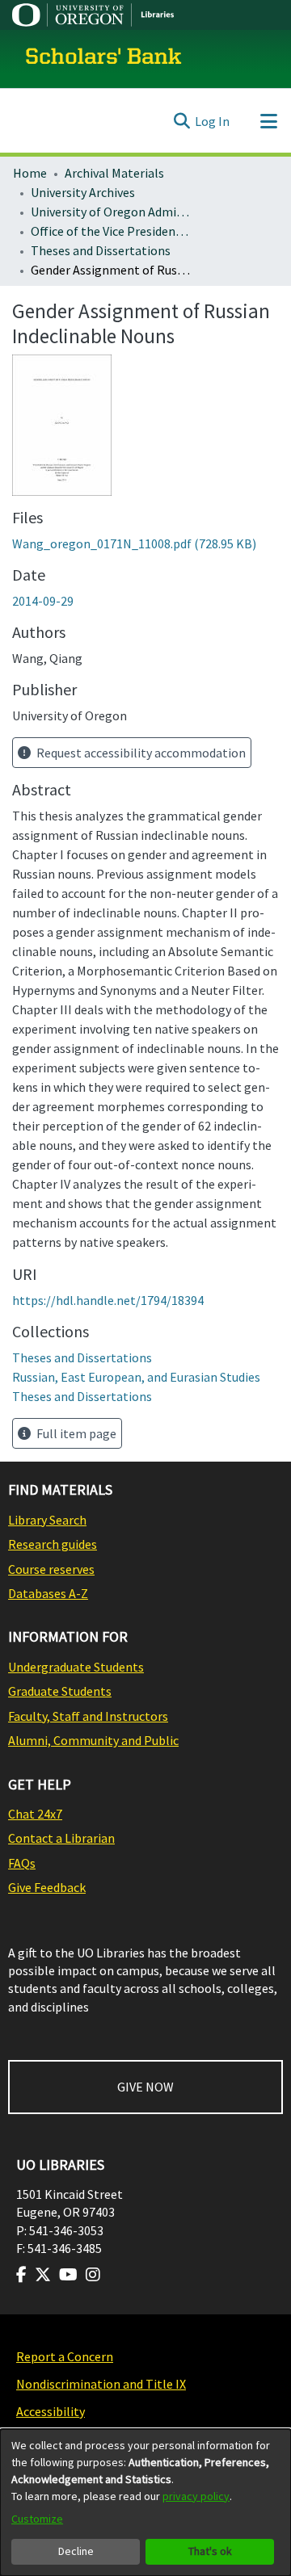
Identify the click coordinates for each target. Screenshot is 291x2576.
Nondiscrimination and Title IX (101, 2384)
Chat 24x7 (35, 1814)
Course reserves (51, 1569)
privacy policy (196, 2496)
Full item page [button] (75, 1433)
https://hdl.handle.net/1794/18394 (108, 1300)
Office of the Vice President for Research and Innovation (112, 231)
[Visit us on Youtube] (68, 2275)
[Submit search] (181, 121)
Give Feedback (47, 1887)
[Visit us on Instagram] (93, 2275)
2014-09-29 (43, 601)
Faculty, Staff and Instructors (88, 1716)
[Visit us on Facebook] (21, 2275)
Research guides (53, 1544)
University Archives (83, 192)
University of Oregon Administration (112, 212)
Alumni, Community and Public (93, 1740)
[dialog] (145, 2503)
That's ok (210, 2551)
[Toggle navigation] (268, 121)
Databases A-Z (48, 1593)
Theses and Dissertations (101, 250)
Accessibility (51, 2411)
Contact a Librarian (61, 1838)
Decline (76, 2551)
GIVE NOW (145, 2087)
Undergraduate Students (76, 1667)
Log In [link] (212, 121)
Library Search (47, 1520)
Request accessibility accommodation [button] (140, 753)
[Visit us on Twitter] (43, 2275)
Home (30, 173)
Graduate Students (60, 1691)
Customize (37, 2519)
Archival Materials (114, 173)
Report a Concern (65, 2356)
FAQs (22, 1863)
